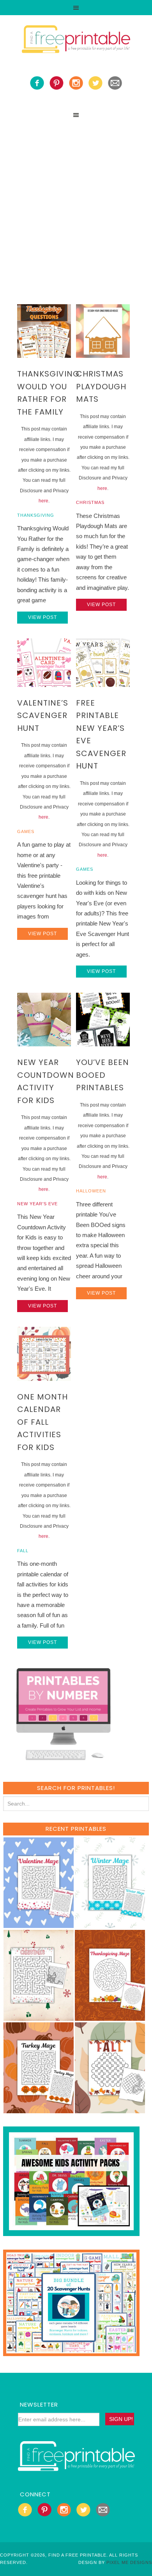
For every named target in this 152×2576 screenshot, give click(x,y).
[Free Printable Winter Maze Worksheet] (110, 1924)
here (43, 501)
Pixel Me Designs (129, 2562)
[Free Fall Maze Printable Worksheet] (110, 2110)
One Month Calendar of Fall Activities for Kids (42, 1422)
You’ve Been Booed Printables (103, 1075)
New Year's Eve (37, 1204)
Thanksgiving (36, 515)
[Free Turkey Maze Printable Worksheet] (39, 2110)
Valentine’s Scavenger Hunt (43, 715)
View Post (42, 617)
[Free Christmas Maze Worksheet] (39, 2017)
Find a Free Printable (76, 40)
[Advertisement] (76, 202)
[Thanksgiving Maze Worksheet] (110, 2017)
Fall (23, 1551)
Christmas (90, 502)
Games (26, 831)
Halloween (91, 1191)
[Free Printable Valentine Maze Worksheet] (39, 1924)
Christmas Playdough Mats (101, 386)
